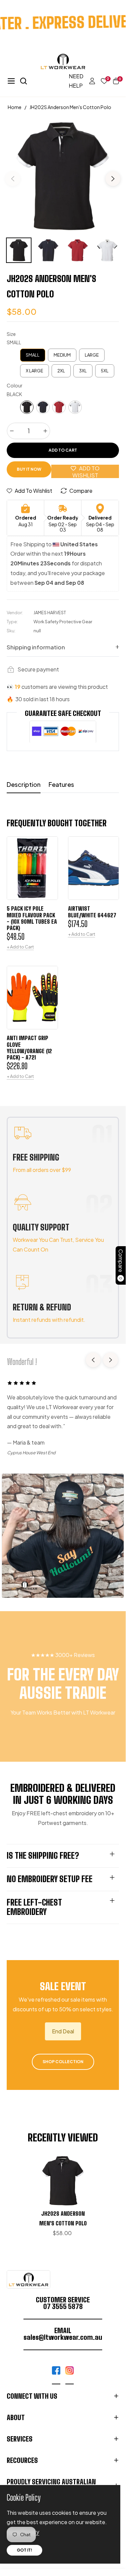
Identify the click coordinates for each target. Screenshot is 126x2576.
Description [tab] (24, 784)
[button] (113, 81)
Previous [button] (13, 179)
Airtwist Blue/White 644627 (92, 912)
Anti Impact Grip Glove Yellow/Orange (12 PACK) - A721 (29, 1048)
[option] (63, 176)
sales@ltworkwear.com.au (63, 2337)
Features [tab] (61, 784)
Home (15, 107)
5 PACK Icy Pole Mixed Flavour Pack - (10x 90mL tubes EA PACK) (32, 918)
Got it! (24, 2550)
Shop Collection (63, 2062)
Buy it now (29, 469)
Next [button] (113, 179)
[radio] (33, 355)
